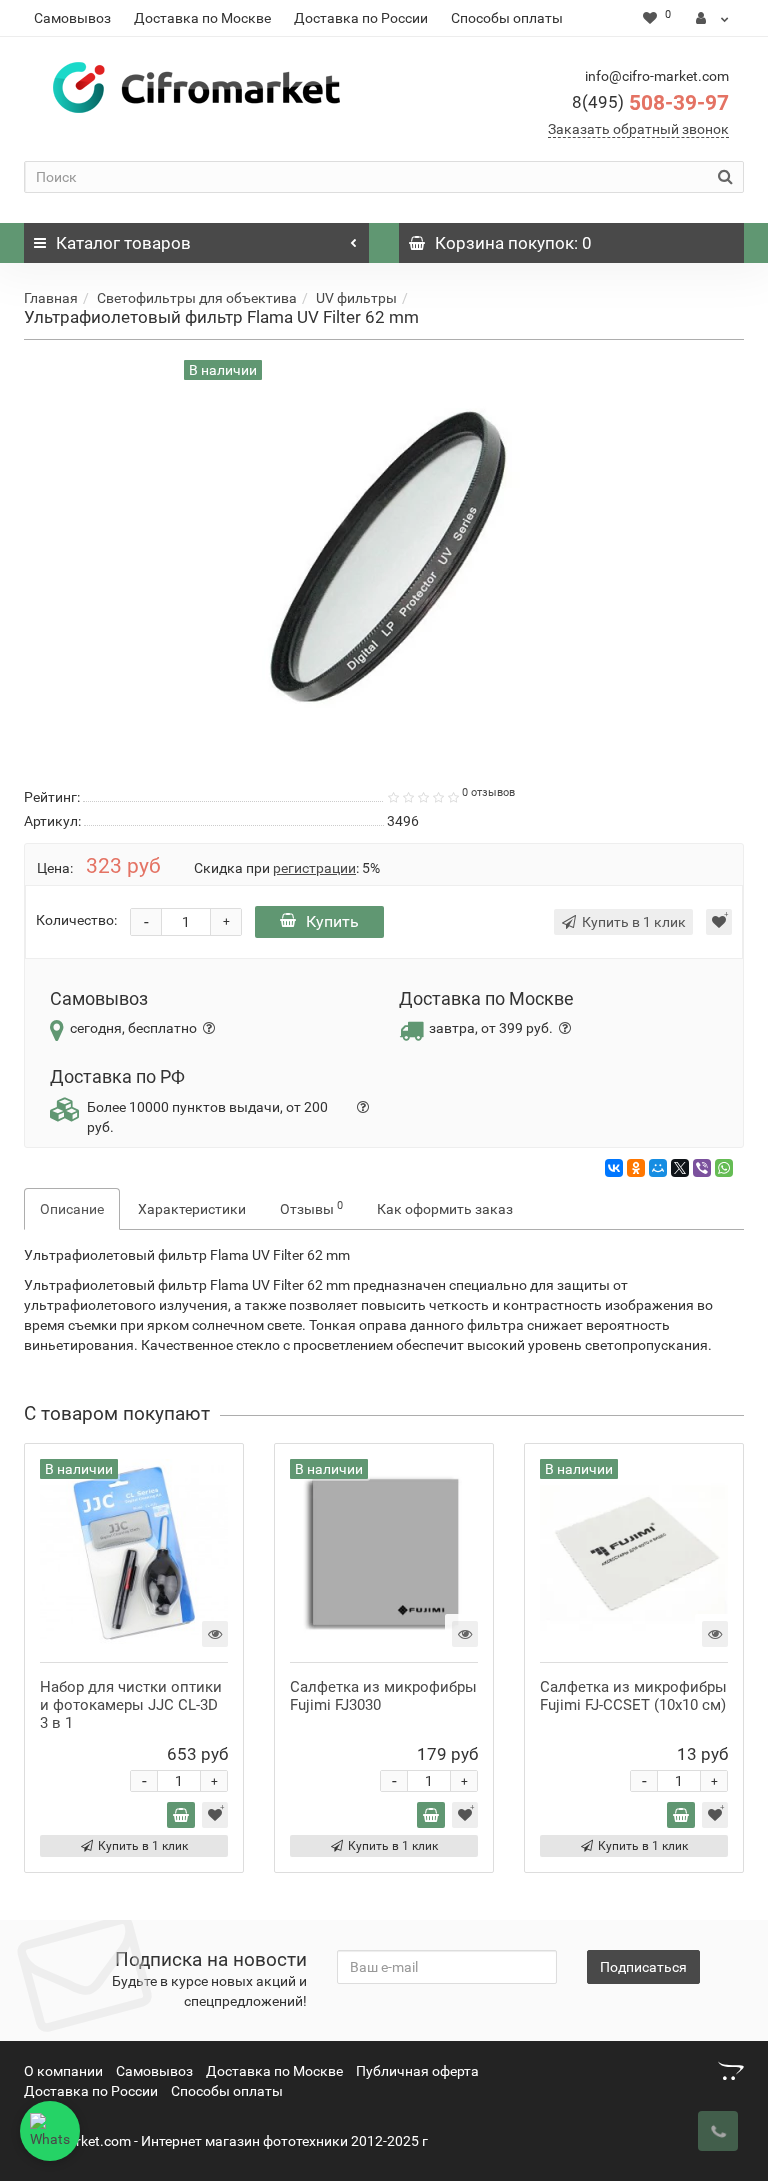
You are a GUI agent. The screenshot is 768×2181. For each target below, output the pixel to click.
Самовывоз (72, 18)
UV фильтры (356, 298)
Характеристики (192, 1209)
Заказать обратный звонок (638, 129)
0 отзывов (488, 792)
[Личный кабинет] (712, 18)
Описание (72, 1209)
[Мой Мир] (658, 1168)
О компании (63, 2071)
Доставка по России (361, 18)
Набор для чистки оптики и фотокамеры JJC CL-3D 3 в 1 (131, 1705)
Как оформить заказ (445, 1209)
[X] (680, 1168)
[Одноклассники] (636, 1168)
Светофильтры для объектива (197, 298)
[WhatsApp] (724, 1168)
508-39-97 (650, 103)
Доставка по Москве (202, 18)
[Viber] (702, 1168)
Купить (332, 921)
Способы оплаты (507, 18)
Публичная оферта (417, 2071)
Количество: (76, 920)
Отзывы (311, 1208)
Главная (51, 298)
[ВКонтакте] (614, 1168)
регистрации (314, 868)
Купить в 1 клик (143, 1846)
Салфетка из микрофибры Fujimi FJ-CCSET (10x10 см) (633, 1696)
